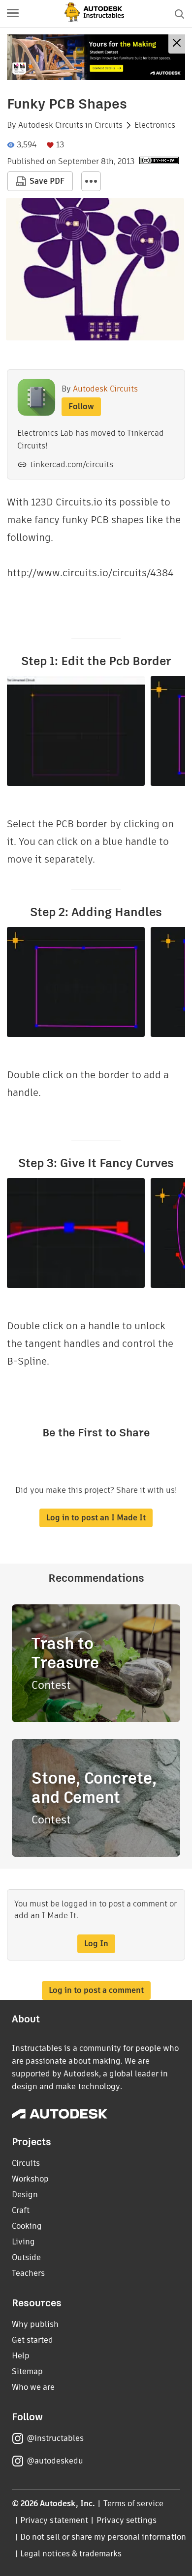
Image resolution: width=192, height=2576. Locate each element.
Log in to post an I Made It (96, 1518)
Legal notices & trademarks (71, 2554)
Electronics (155, 125)
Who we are (33, 2387)
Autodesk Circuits (51, 125)
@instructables (55, 2438)
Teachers (28, 2273)
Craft (21, 2210)
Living (23, 2242)
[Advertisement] (96, 57)
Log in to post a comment (96, 1990)
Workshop (30, 2179)
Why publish (35, 2324)
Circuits (109, 125)
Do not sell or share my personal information (103, 2537)
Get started (32, 2340)
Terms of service (134, 2504)
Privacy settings (127, 2520)
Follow (81, 406)
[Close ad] (177, 44)
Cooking (27, 2226)
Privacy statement (54, 2520)
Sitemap (27, 2371)
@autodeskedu (55, 2461)
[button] (13, 14)
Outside (26, 2257)
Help (21, 2356)
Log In (96, 1944)
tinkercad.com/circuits (72, 464)
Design (25, 2195)
